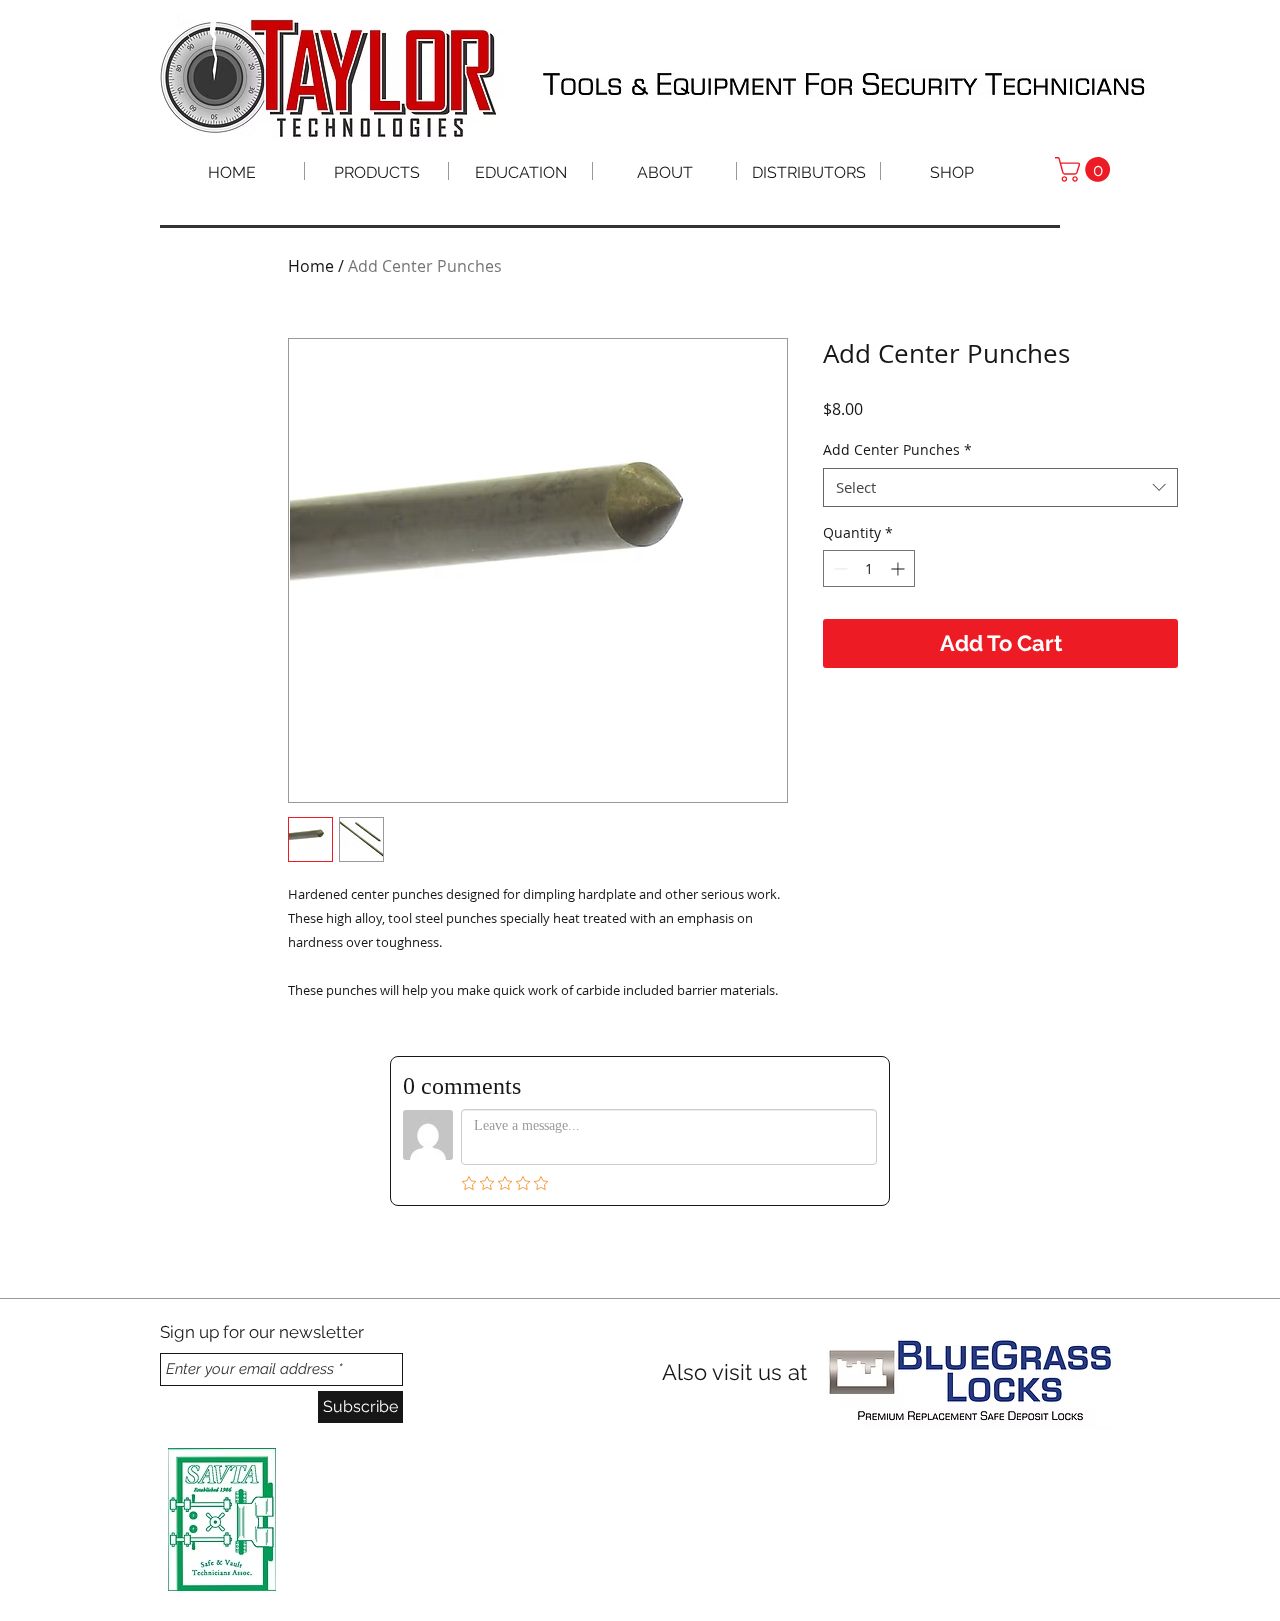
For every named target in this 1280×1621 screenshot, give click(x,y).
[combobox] (1000, 487)
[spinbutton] (869, 568)
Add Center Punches (897, 449)
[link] (1085, 169)
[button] (520, 171)
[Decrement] (838, 568)
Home (311, 266)
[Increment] (899, 568)
